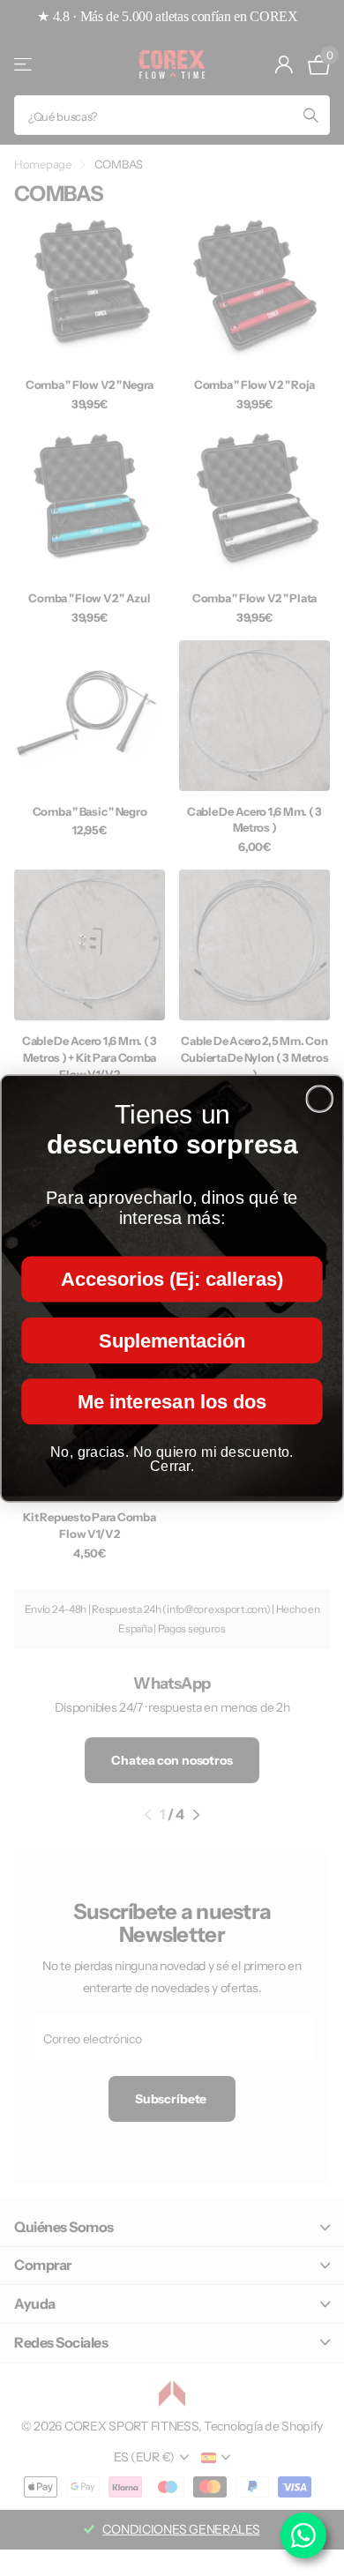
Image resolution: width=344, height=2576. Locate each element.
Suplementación (172, 1340)
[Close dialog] (319, 1099)
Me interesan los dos (172, 1400)
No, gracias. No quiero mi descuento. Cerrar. (172, 1458)
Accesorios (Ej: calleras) (172, 1279)
